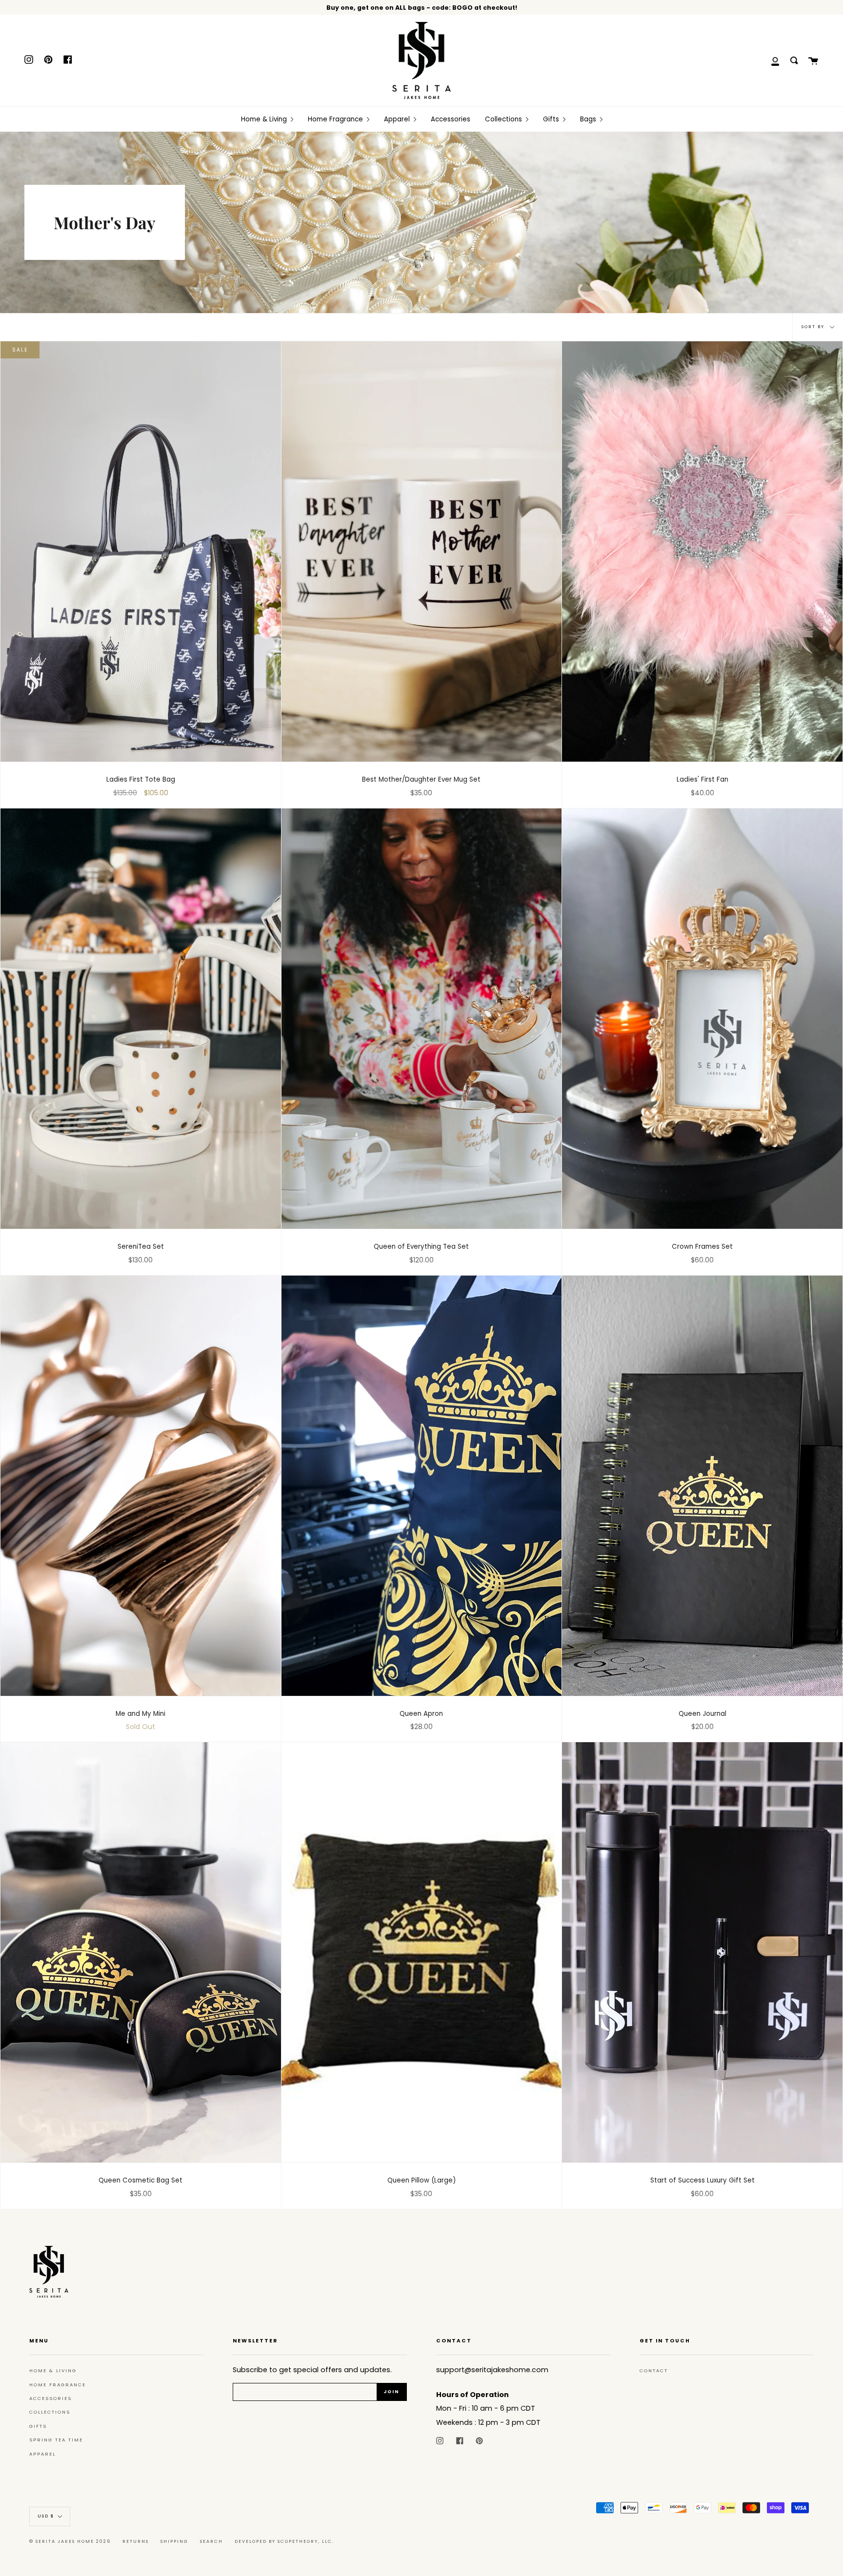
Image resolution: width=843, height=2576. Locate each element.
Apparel (42, 2454)
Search (211, 2541)
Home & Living (53, 2370)
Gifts (38, 2426)
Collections (50, 2412)
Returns (136, 2541)
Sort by (814, 327)
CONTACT (654, 2370)
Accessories (50, 2398)
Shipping (174, 2541)
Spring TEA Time (56, 2440)
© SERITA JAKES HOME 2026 (70, 2541)
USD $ (46, 2517)
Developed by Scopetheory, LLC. (284, 2541)
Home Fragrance (58, 2385)
